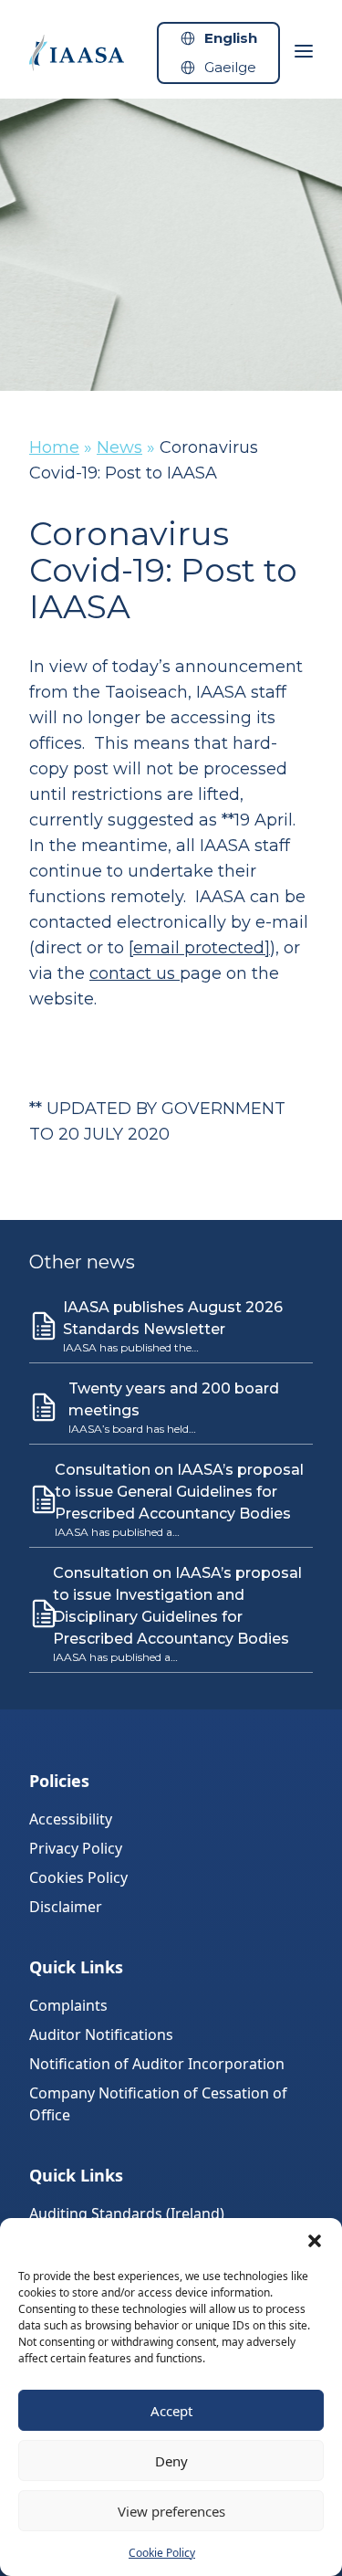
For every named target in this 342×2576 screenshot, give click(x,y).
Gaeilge (230, 67)
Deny (171, 2461)
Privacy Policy (76, 1848)
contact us (135, 973)
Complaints (68, 2005)
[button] (315, 2241)
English (231, 38)
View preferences (171, 2511)
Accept (171, 2411)
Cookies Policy (78, 1877)
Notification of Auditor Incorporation (157, 2064)
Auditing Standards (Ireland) (127, 2213)
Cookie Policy (162, 2553)
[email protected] (199, 948)
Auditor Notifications (101, 2035)
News (119, 447)
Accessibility (71, 1819)
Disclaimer (66, 1907)
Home (54, 447)
